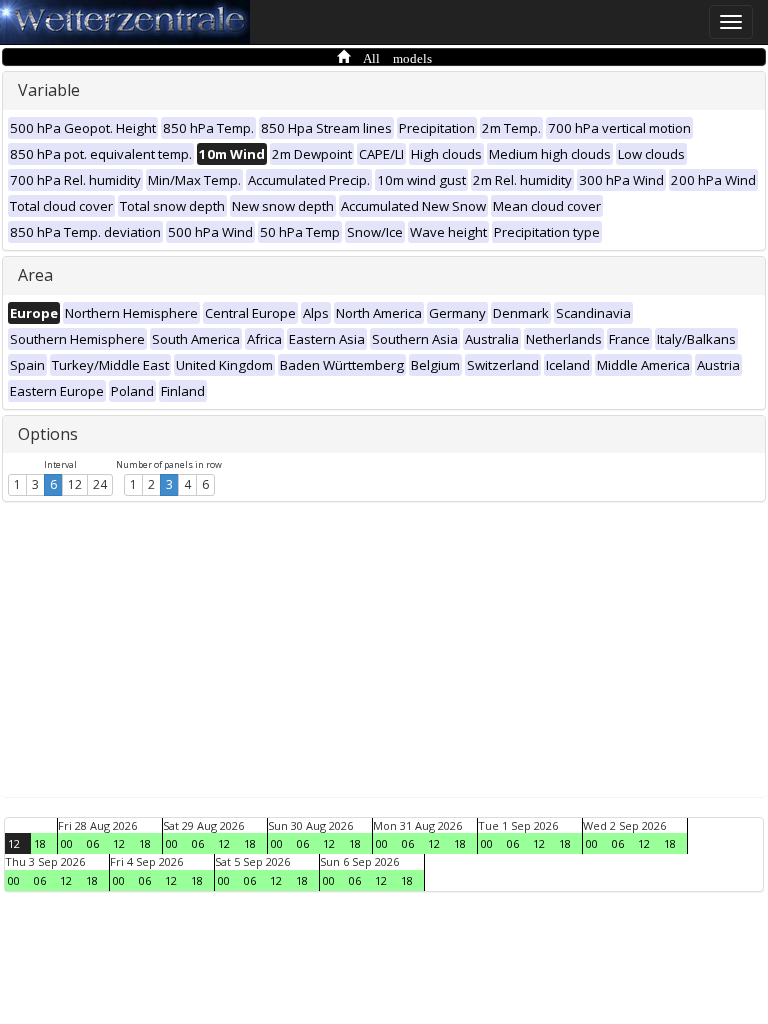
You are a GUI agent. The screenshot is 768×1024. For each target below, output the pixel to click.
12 (75, 484)
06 (93, 843)
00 (67, 843)
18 (40, 843)
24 (100, 484)
